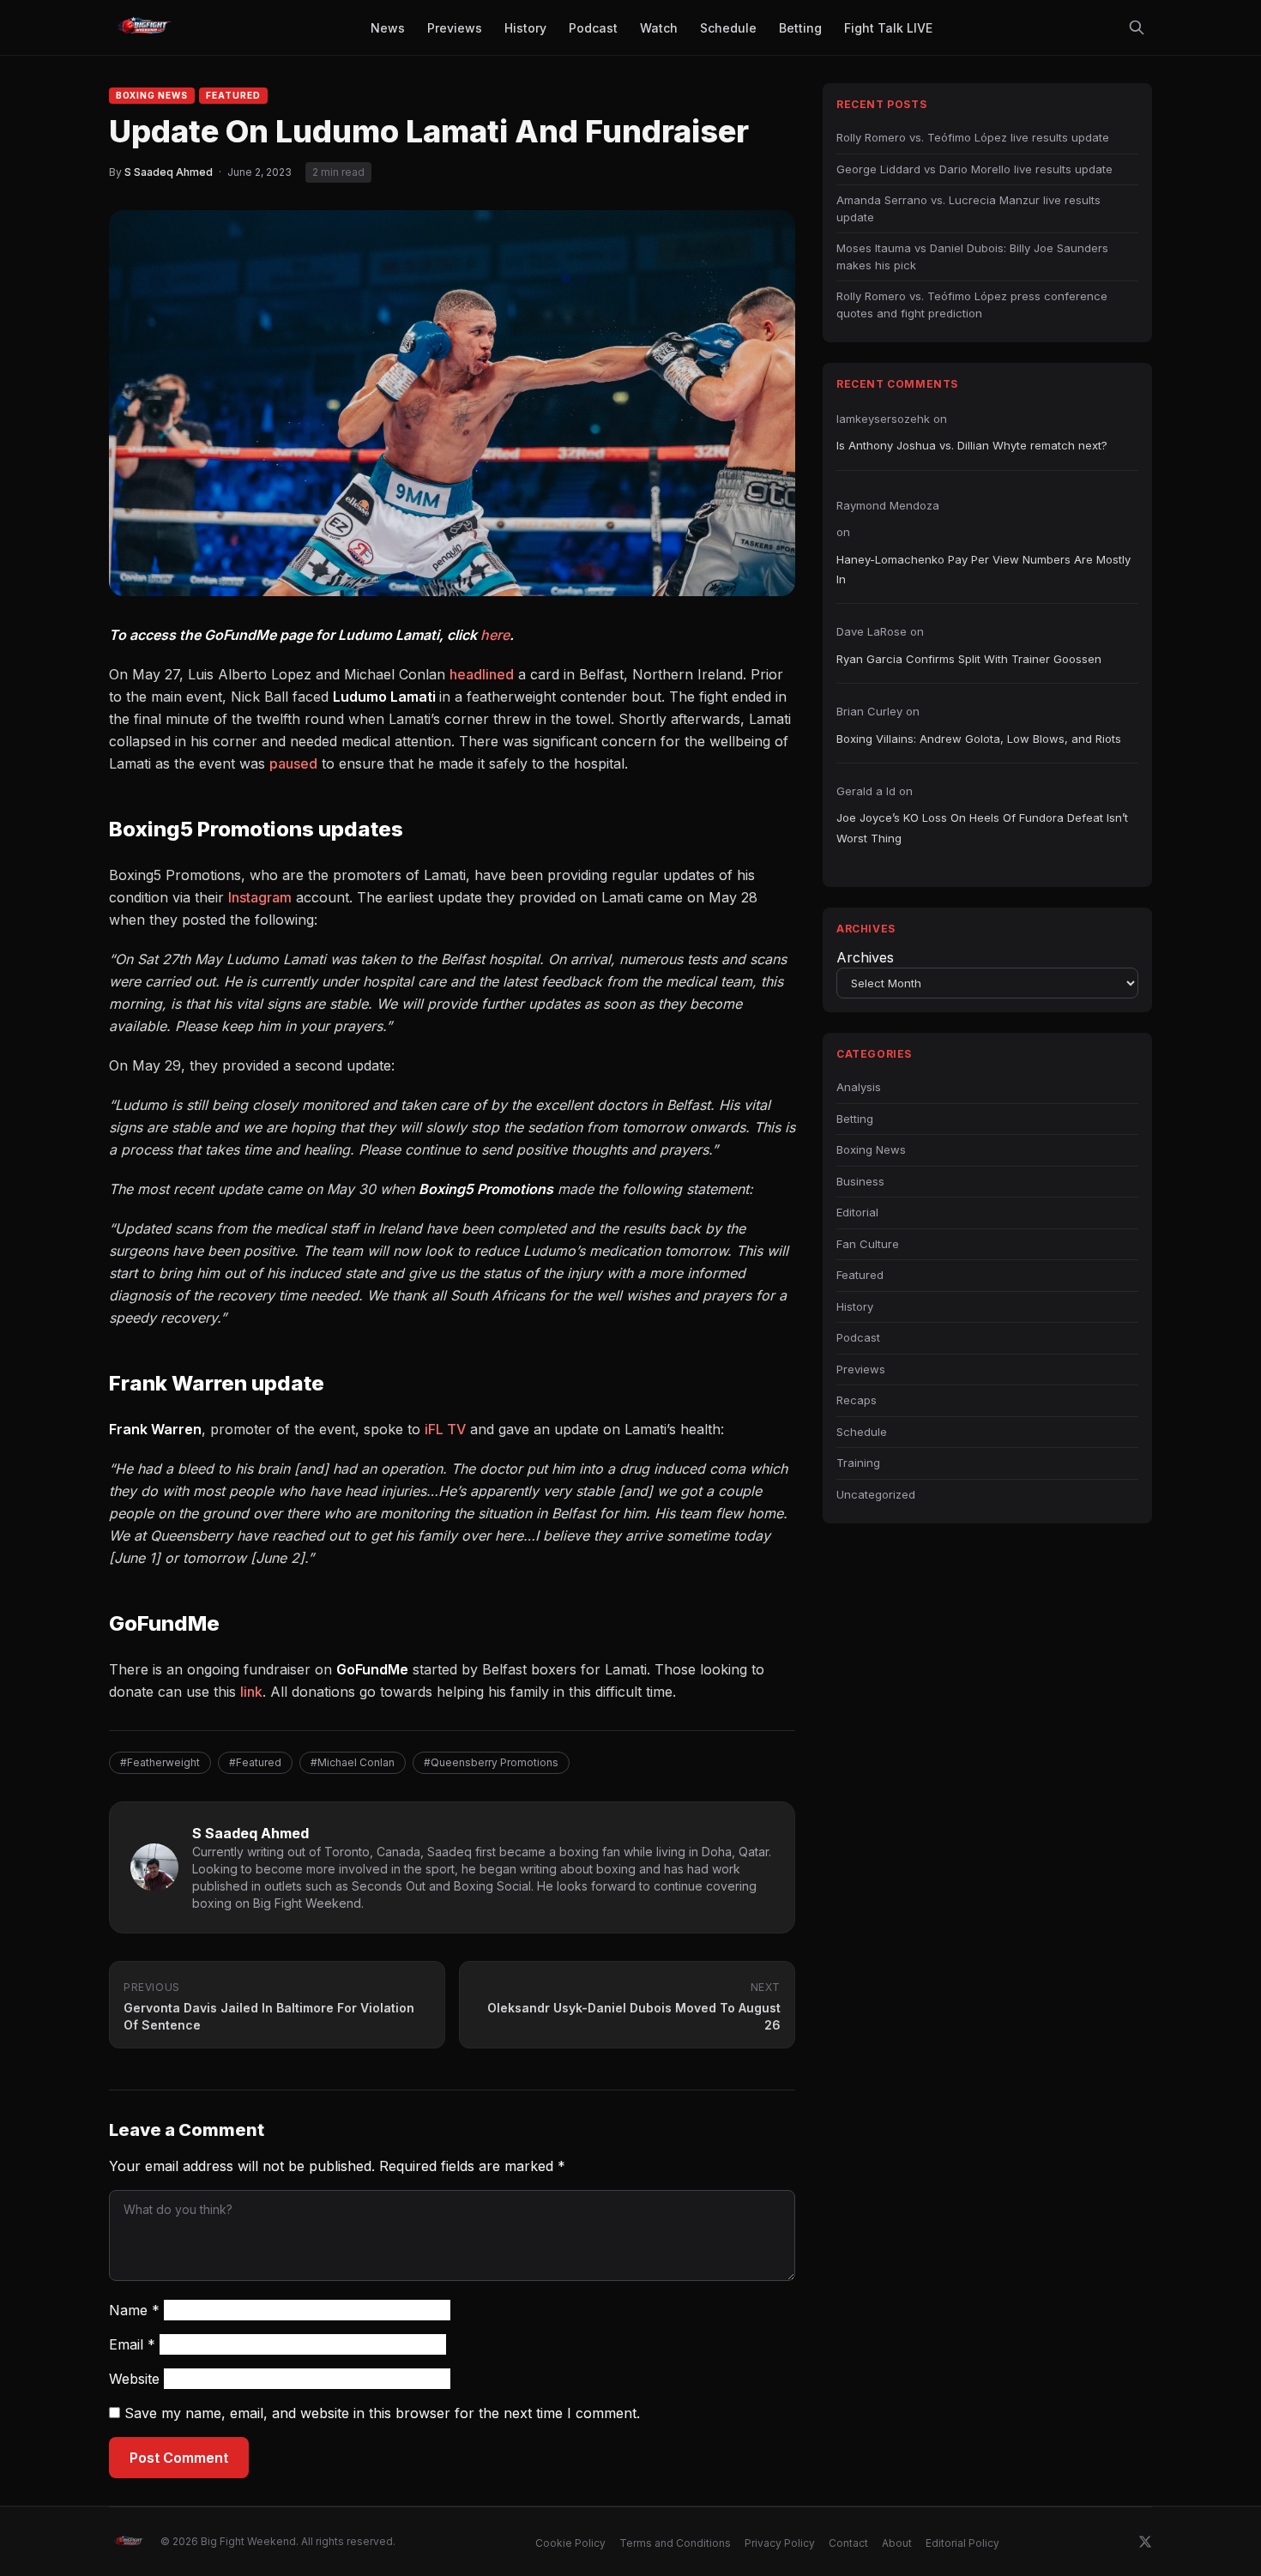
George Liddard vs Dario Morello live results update (974, 169)
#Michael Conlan (353, 1762)
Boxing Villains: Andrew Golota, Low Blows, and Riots (979, 739)
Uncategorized (876, 1494)
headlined (482, 674)
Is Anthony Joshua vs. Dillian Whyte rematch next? (972, 445)
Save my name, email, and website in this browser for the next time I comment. (382, 2413)
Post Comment (179, 2458)
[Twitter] (1145, 2542)
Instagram (260, 897)
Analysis (859, 1087)
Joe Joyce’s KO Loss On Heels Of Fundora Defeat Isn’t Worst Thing (982, 827)
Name (134, 2310)
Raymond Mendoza (888, 505)
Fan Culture (868, 1244)
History (855, 1306)
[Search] (1137, 27)
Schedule (862, 1432)
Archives (865, 957)
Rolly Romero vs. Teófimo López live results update (973, 137)
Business (860, 1181)
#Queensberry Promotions (491, 1762)
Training (858, 1463)
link (251, 1692)
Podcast (858, 1337)
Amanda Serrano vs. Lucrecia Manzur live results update (968, 208)
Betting (855, 1119)
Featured (233, 95)
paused (293, 763)
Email (132, 2344)
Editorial (857, 1212)
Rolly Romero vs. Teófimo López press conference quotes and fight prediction (972, 305)
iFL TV (445, 1429)
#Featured (255, 1762)
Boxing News (152, 95)
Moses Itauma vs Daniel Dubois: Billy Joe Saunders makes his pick (972, 256)
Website (134, 2379)
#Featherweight (160, 1762)
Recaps (857, 1400)
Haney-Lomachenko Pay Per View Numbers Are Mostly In (983, 569)
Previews (861, 1369)
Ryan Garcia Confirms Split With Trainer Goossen (969, 659)
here (495, 635)
